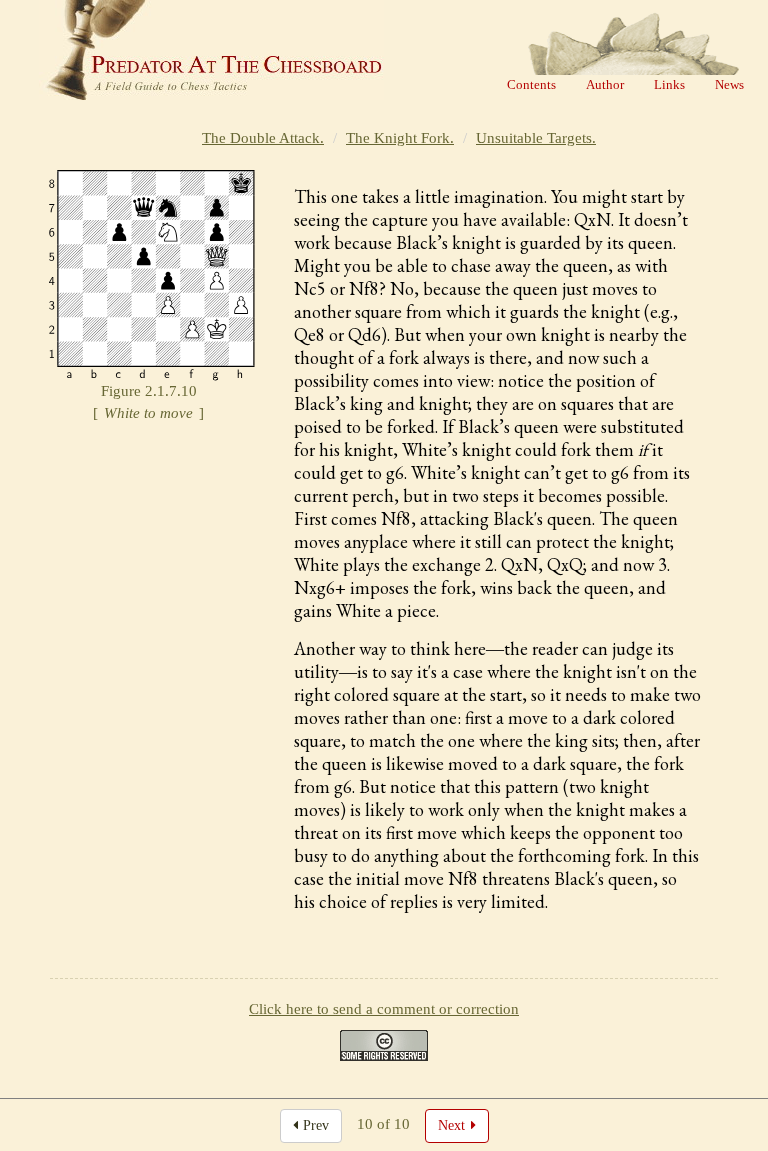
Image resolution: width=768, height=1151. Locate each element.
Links (669, 84)
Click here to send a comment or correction (384, 1009)
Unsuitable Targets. (536, 138)
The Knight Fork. (400, 138)
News (729, 84)
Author (605, 84)
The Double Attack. (263, 138)
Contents (531, 84)
